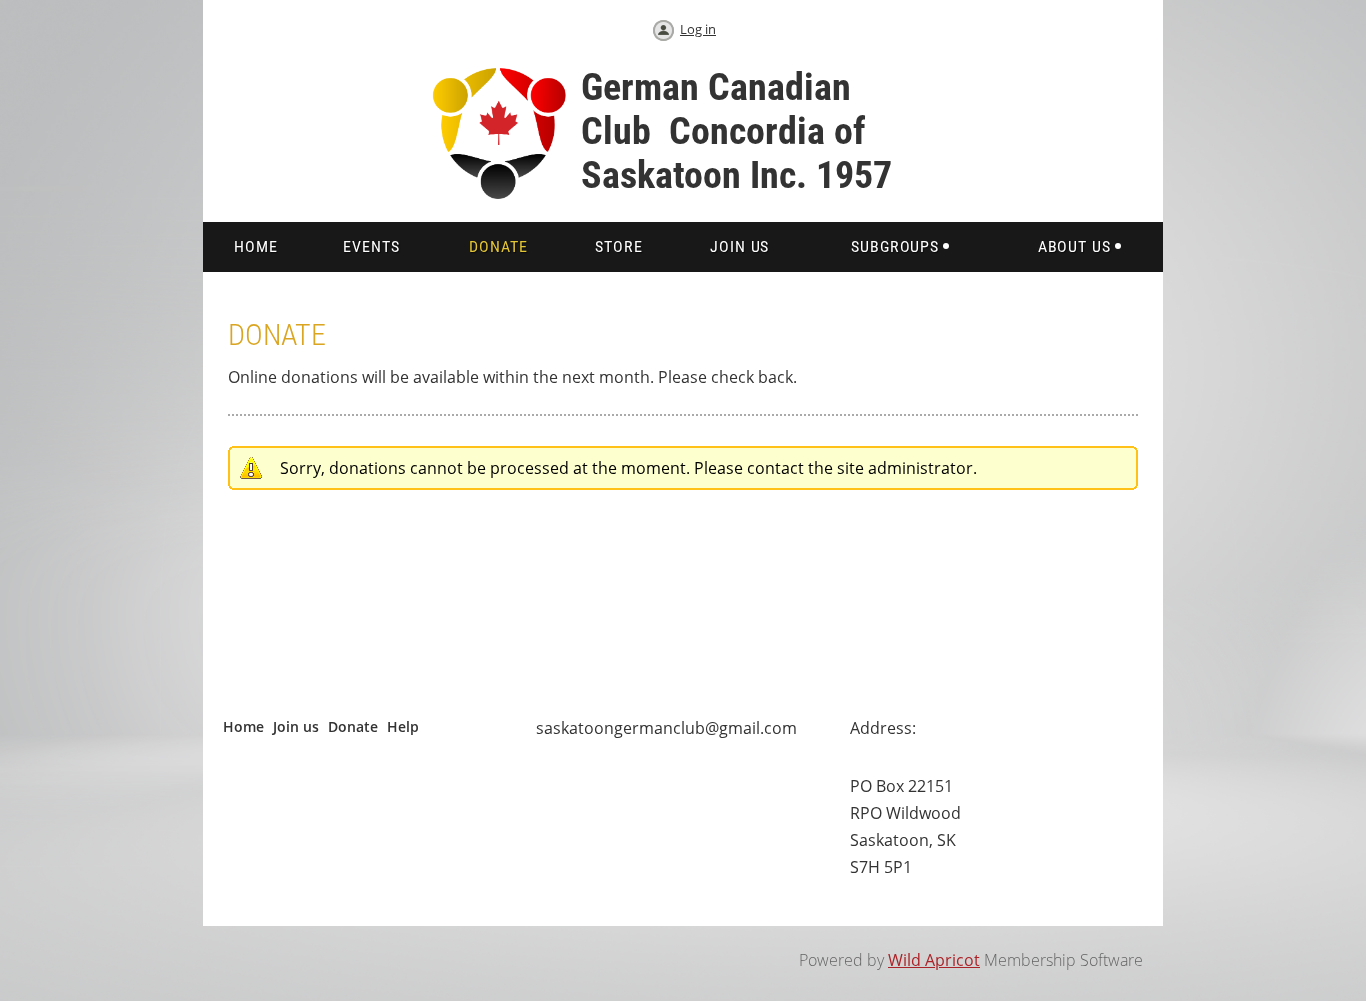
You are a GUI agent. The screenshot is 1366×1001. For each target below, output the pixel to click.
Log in (698, 29)
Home (243, 726)
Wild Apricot (934, 960)
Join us (296, 726)
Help (403, 726)
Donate (353, 726)
